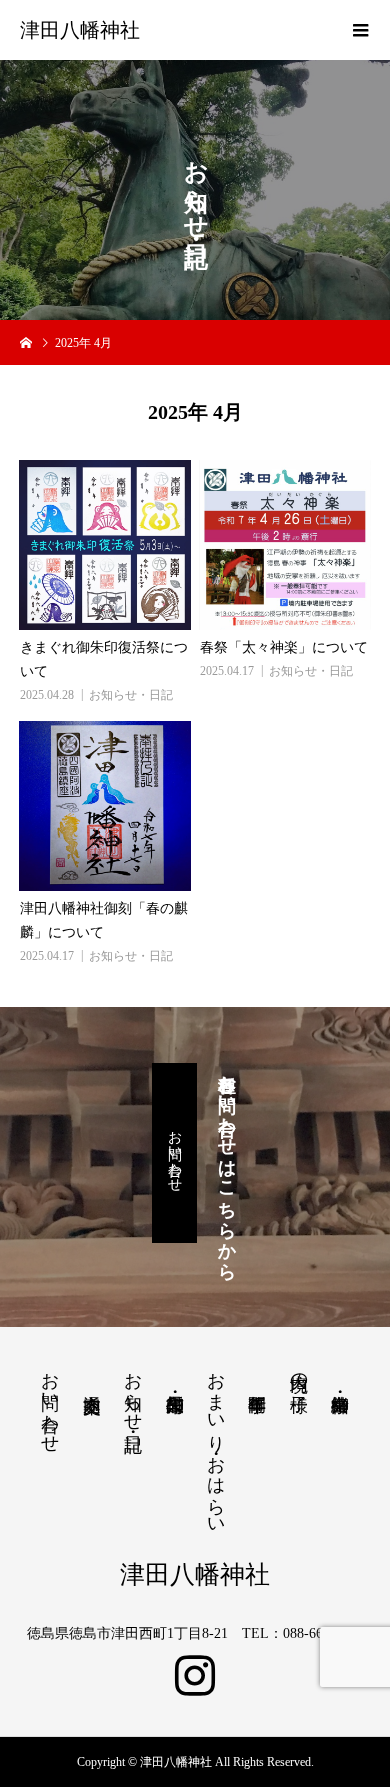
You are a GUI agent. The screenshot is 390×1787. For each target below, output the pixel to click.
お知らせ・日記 (131, 695)
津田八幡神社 (80, 30)
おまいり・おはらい (216, 1443)
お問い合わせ (174, 1153)
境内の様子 (299, 1371)
